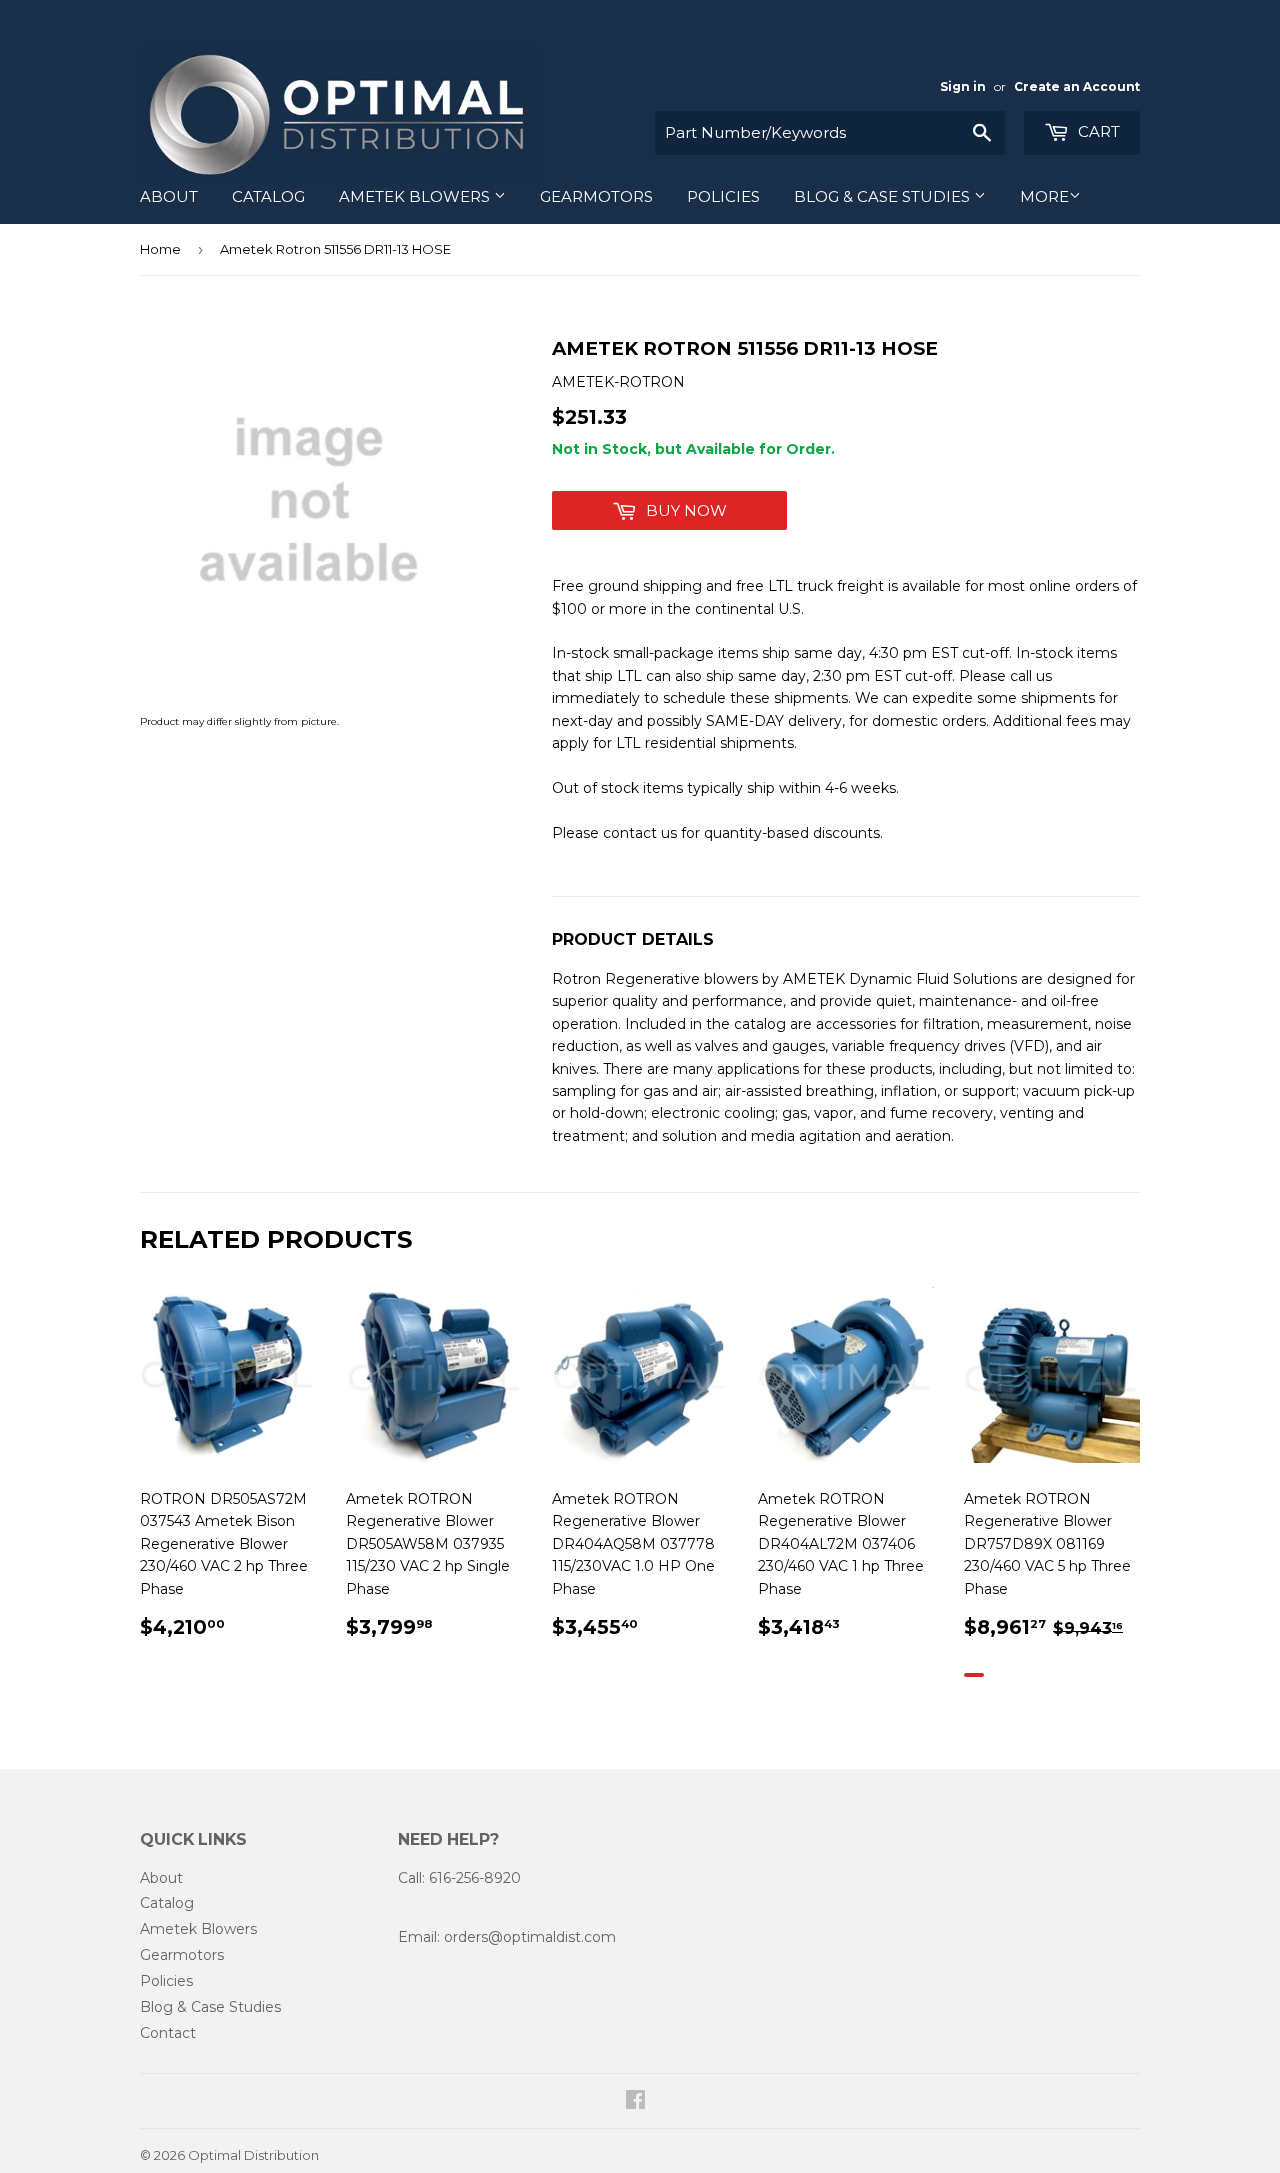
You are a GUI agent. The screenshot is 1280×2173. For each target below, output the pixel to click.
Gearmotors (596, 196)
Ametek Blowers (416, 196)
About (169, 196)
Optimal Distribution (253, 2155)
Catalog (268, 196)
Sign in (963, 86)
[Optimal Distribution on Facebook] (635, 2102)
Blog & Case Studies (884, 196)
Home (160, 249)
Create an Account (1077, 86)
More (1044, 196)
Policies (723, 196)
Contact (168, 2033)
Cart (1097, 131)
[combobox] (830, 133)
